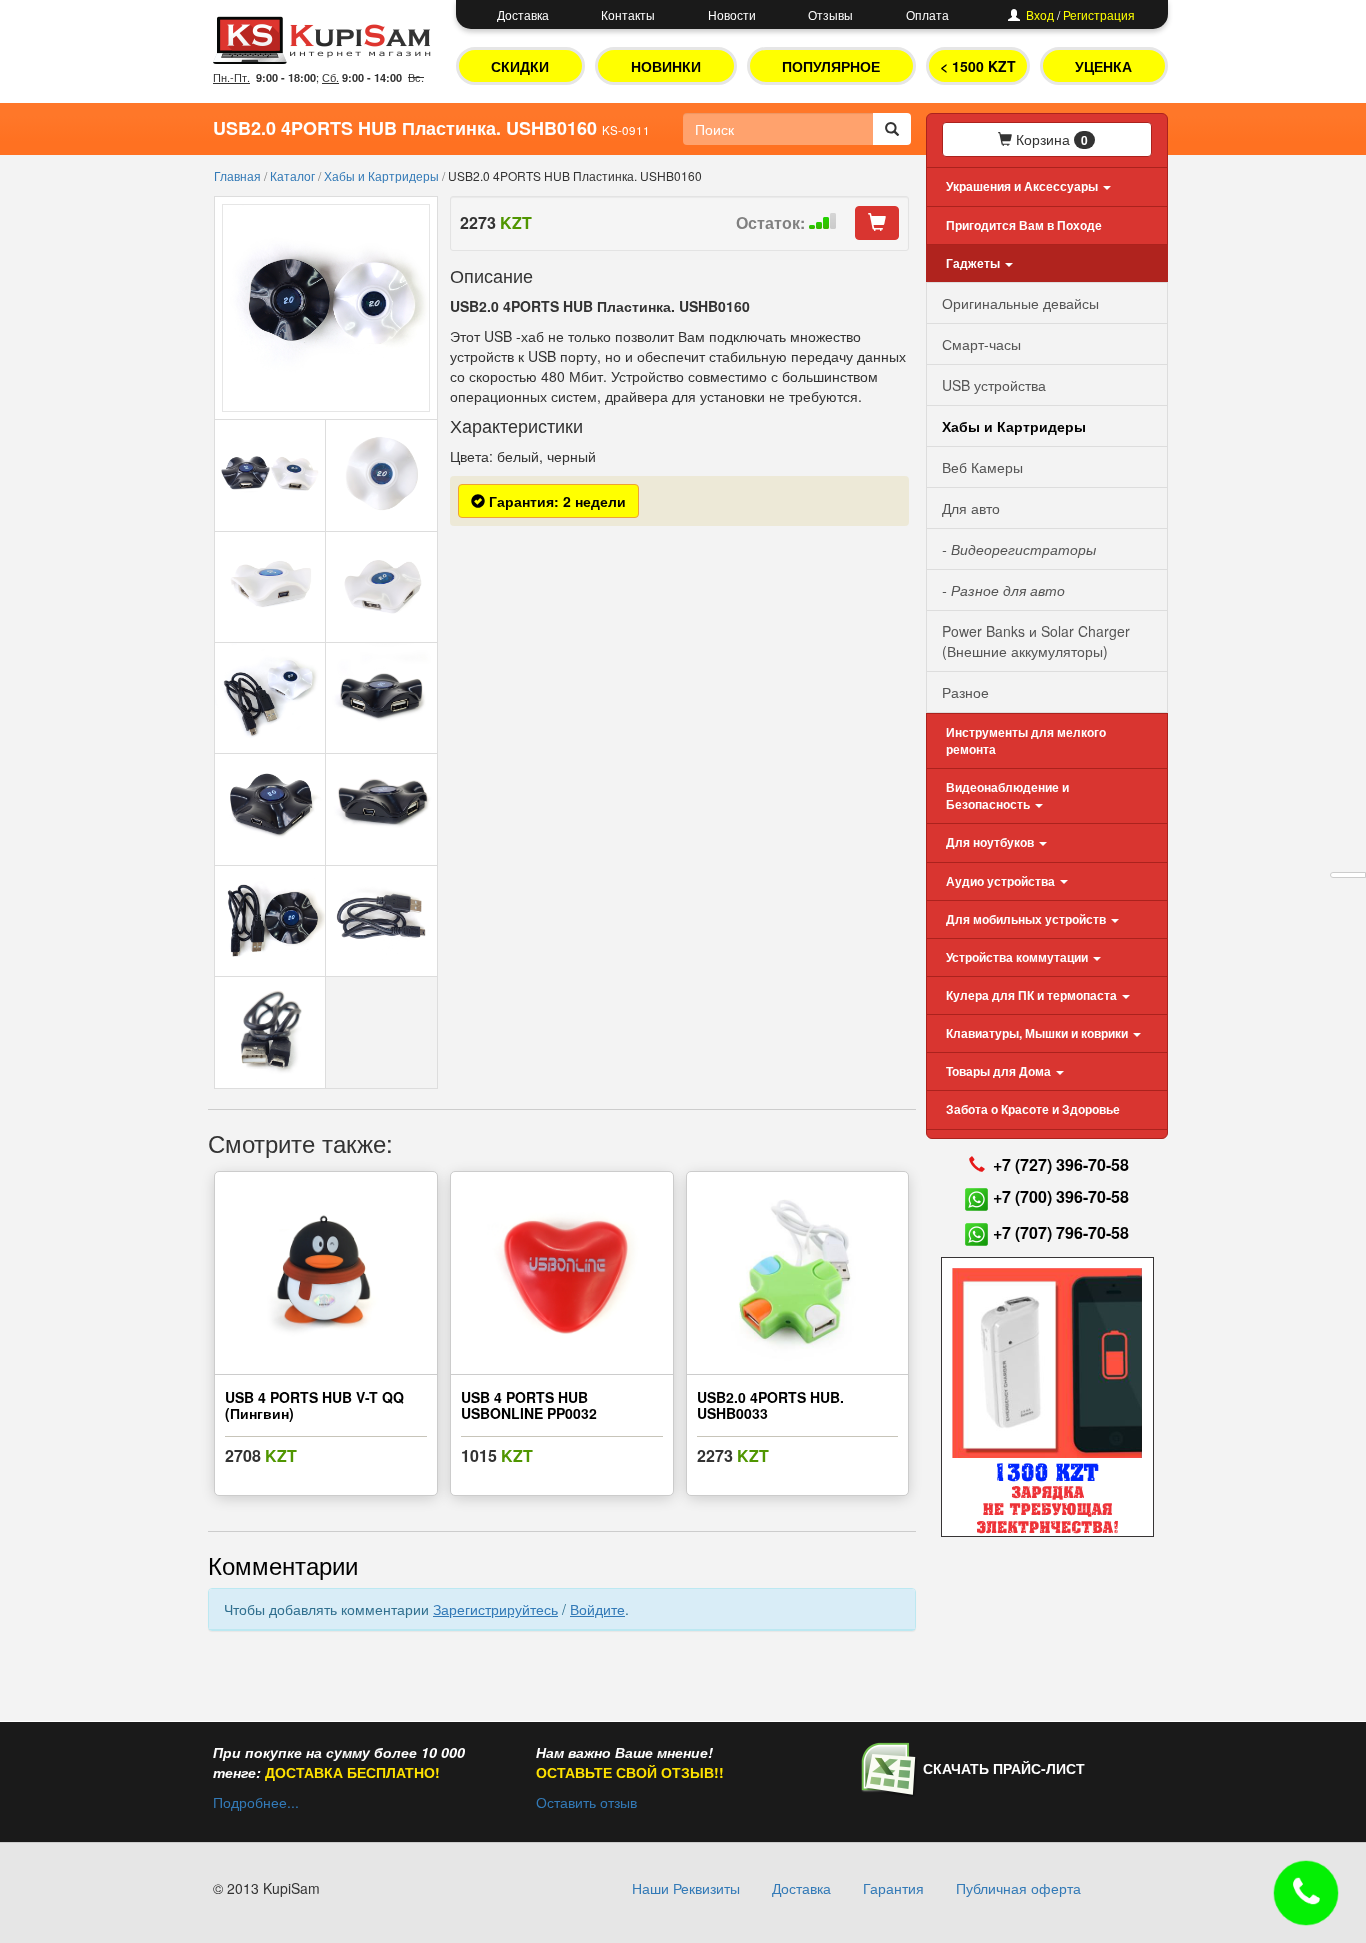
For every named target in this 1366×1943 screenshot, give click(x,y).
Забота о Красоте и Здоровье (1033, 1109)
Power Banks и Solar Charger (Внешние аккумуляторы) (1036, 641)
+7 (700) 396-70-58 (1061, 1196)
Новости (732, 14)
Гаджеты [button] (974, 263)
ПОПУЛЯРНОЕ (831, 66)
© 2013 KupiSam (266, 1888)
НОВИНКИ (666, 66)
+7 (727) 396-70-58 (1061, 1164)
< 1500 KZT (978, 66)
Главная (239, 175)
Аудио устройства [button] (1002, 881)
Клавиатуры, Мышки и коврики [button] (1038, 1033)
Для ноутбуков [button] (991, 842)
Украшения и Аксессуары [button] (1023, 186)
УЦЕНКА (1103, 66)
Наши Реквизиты (686, 1888)
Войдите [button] (597, 1609)
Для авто (971, 508)
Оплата (927, 14)
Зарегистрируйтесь (495, 1609)
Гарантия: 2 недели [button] (555, 501)
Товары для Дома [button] (1000, 1071)
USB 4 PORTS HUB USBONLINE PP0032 (529, 1404)
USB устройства (994, 385)
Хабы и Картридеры (383, 175)
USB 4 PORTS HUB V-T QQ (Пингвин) (314, 1404)
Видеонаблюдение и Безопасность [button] (1007, 795)
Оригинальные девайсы (1020, 303)
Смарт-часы (981, 344)
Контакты (628, 14)
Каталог (294, 175)
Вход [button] (1040, 14)
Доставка (523, 14)
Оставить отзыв (586, 1802)
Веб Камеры (982, 467)
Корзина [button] (1050, 139)
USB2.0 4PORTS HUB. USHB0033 (770, 1404)
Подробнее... (256, 1802)
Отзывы (830, 14)
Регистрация (1099, 14)
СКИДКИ (520, 66)
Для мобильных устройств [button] (1027, 919)
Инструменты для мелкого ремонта (1026, 740)
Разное (965, 692)
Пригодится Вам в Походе (1024, 225)
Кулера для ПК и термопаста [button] (1033, 995)
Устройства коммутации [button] (1018, 957)
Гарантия (893, 1888)
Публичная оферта (1018, 1888)
